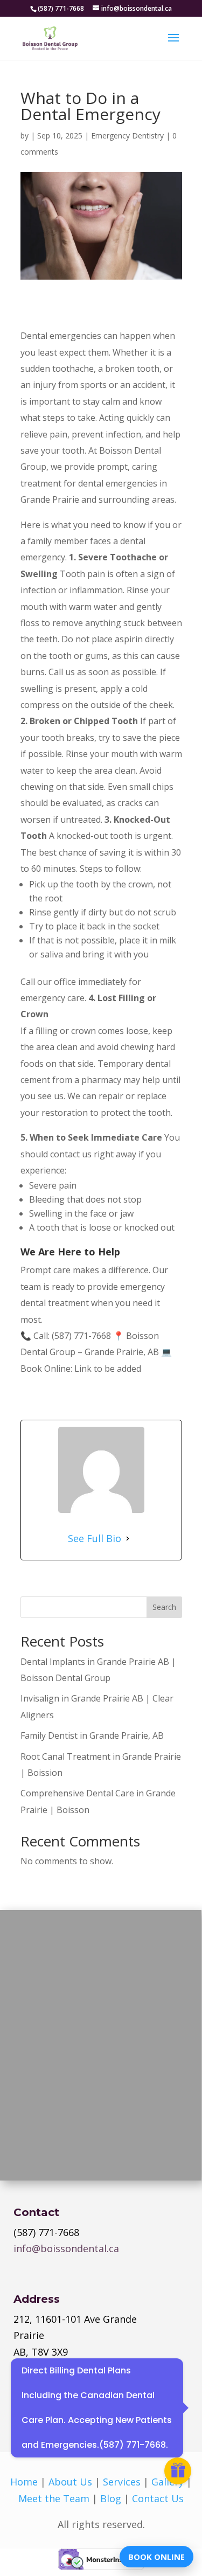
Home (24, 2482)
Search (164, 1607)
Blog (111, 2498)
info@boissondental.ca (66, 2248)
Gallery (168, 2482)
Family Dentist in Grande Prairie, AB (92, 1735)
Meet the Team (54, 2498)
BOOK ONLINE (156, 2557)
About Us (70, 2482)
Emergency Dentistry (127, 136)
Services (122, 2482)
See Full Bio (95, 1538)
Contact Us (158, 2498)
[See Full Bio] (128, 1538)
